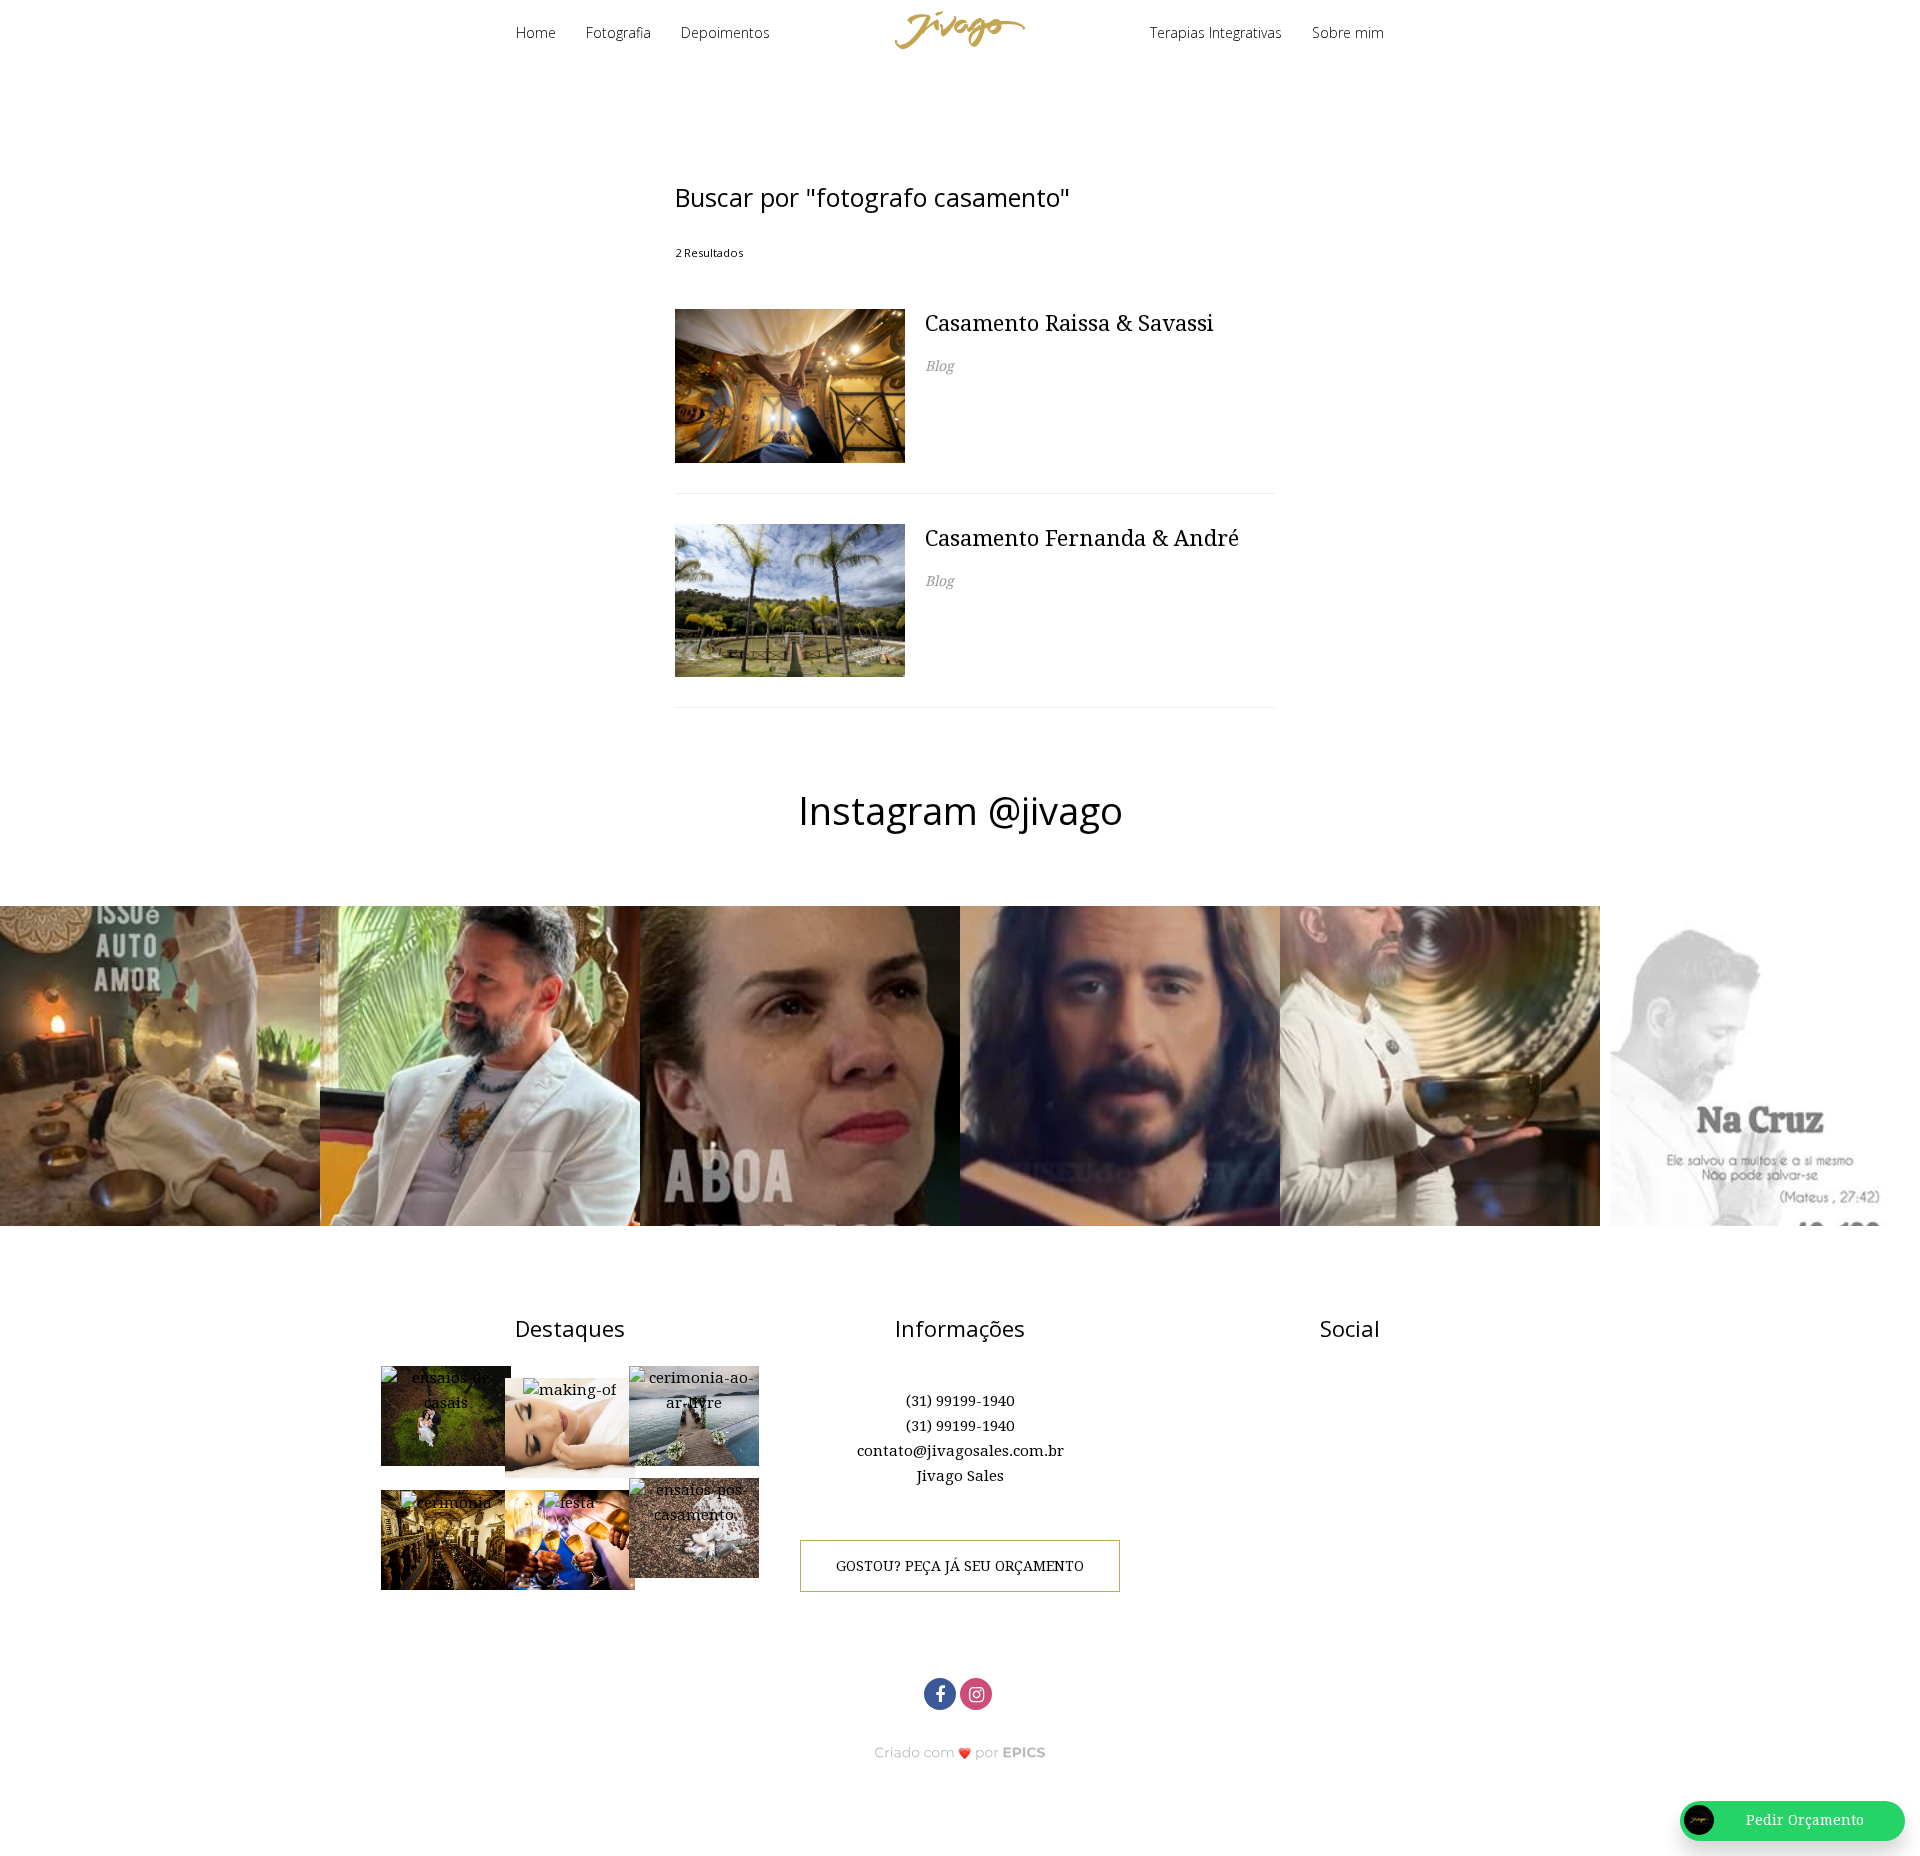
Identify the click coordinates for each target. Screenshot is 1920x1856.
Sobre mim (1348, 32)
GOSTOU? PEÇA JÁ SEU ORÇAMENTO (960, 1566)
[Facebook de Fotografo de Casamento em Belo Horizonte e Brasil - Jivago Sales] (942, 1691)
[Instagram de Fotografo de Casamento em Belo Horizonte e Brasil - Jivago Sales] (978, 1691)
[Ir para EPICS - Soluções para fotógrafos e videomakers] (960, 1752)
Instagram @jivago (960, 810)
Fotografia (618, 32)
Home (536, 32)
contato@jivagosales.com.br (960, 1451)
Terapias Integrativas (1216, 32)
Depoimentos (725, 32)
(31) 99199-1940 (960, 1401)
